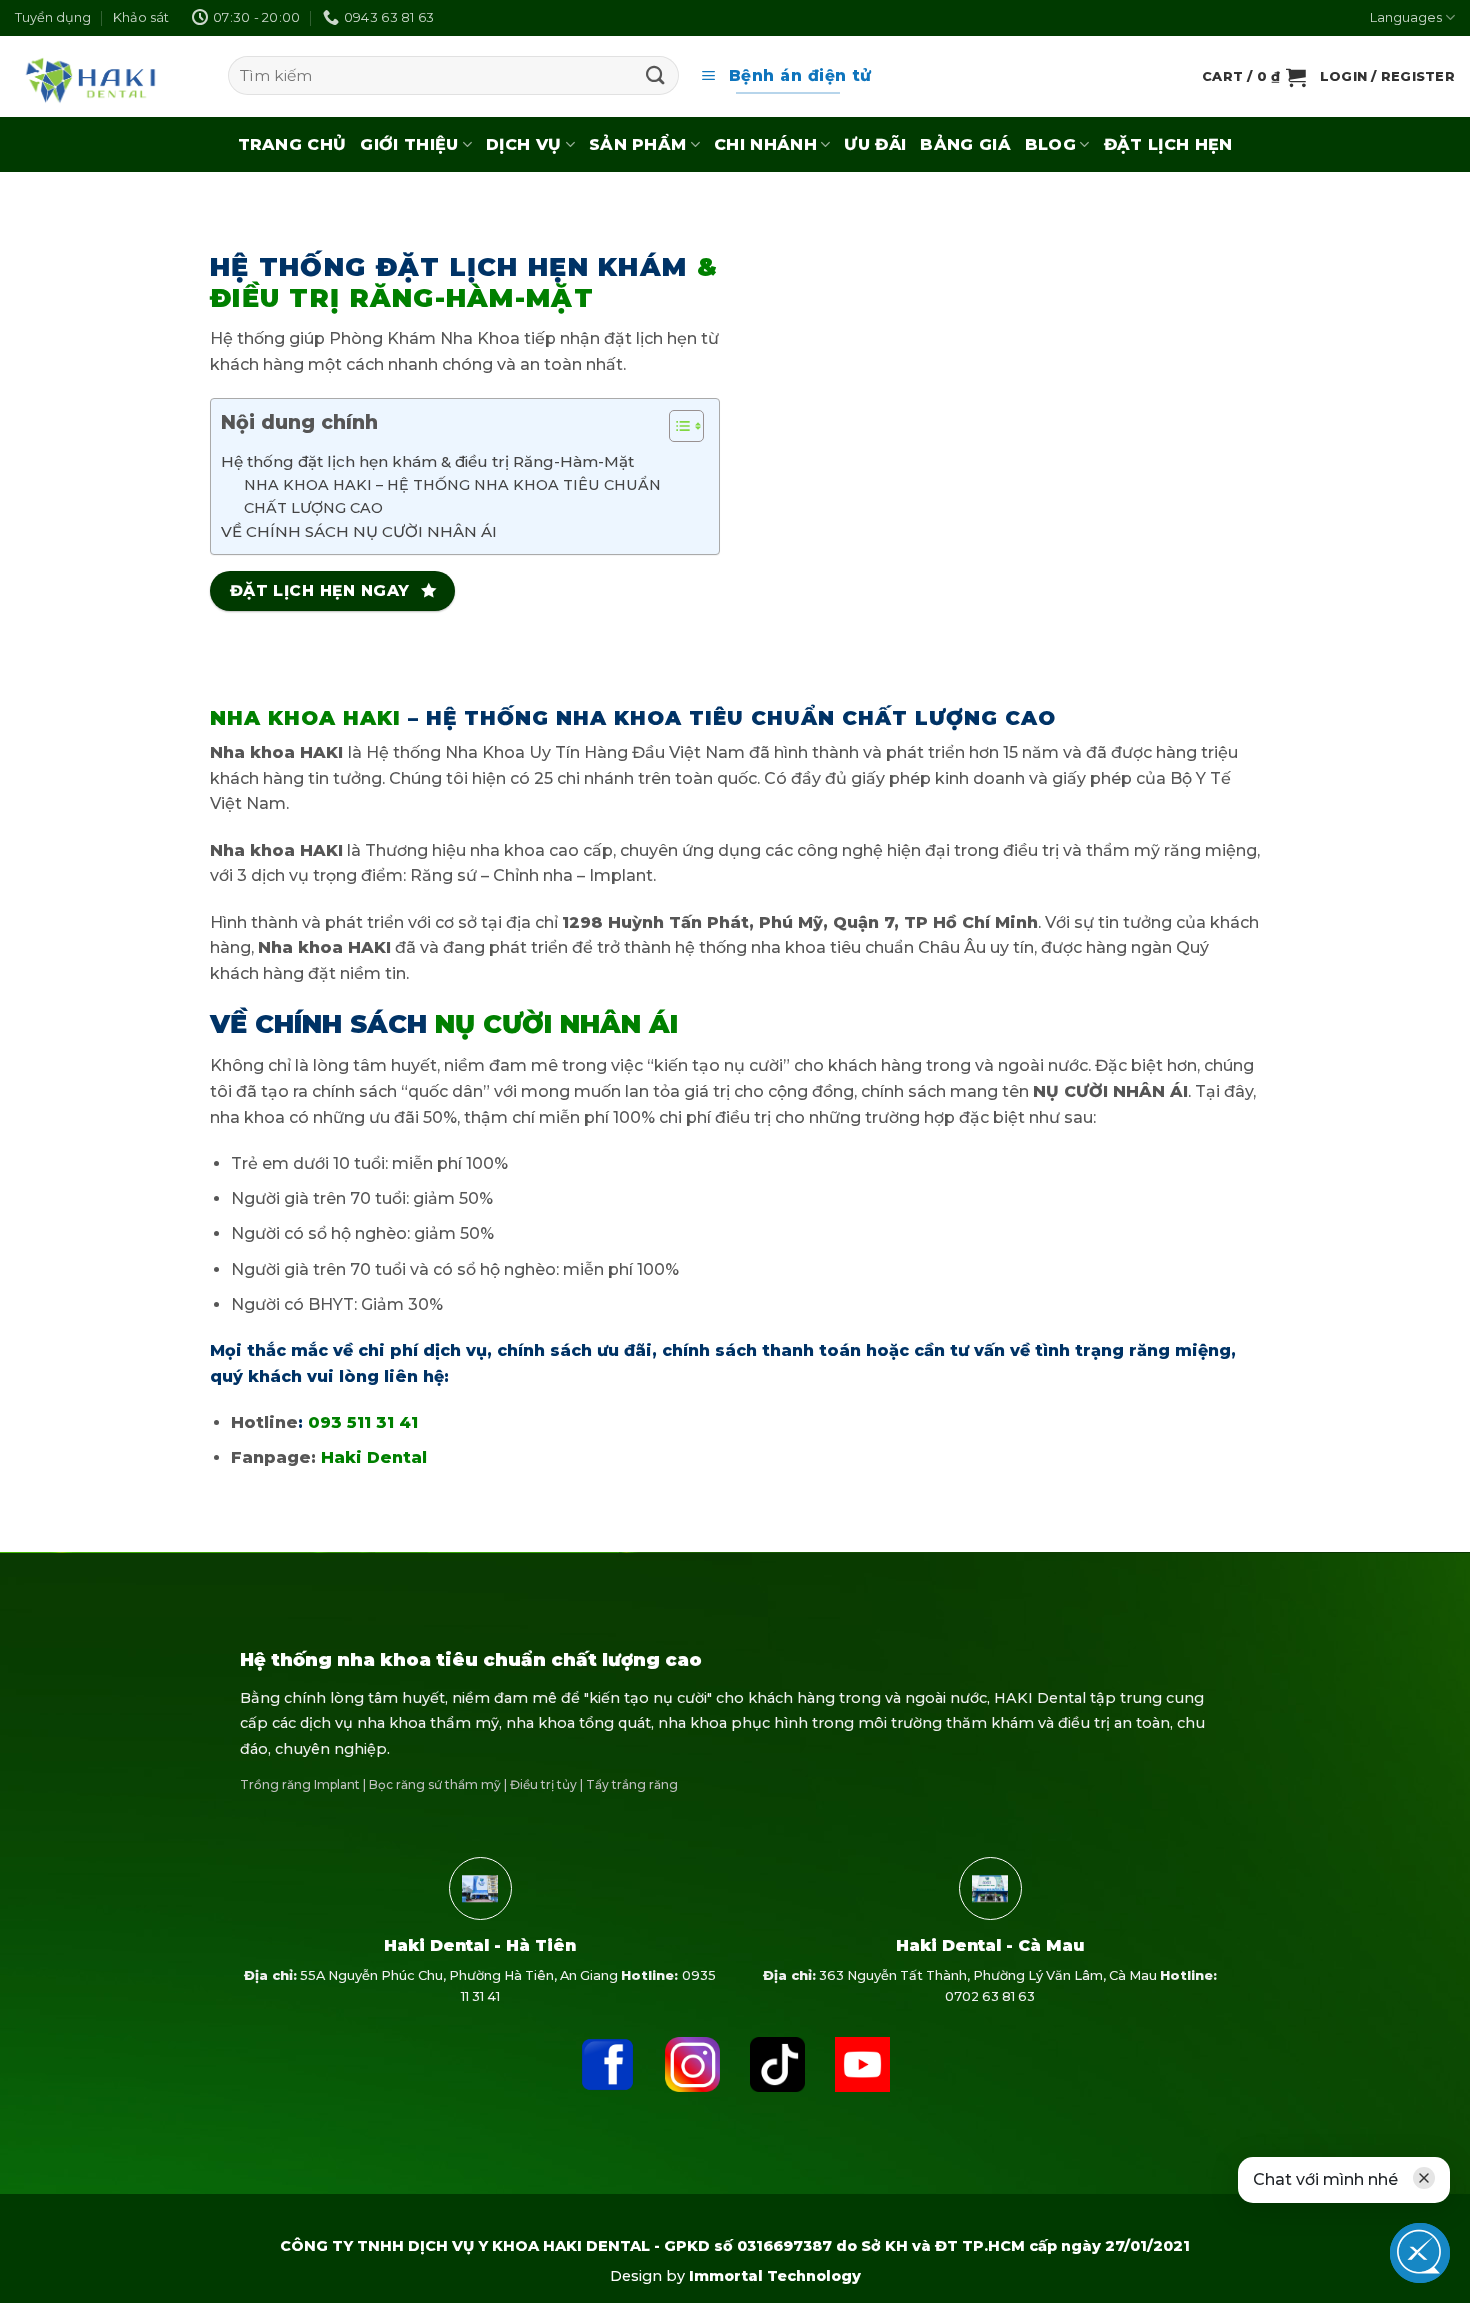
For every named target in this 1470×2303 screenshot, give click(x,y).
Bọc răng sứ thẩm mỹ (435, 1784)
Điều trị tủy (543, 1784)
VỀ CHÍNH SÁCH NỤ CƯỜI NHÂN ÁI (359, 531)
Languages (1406, 17)
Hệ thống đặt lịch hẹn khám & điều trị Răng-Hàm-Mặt (427, 461)
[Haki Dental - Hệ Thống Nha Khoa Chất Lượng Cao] (91, 76)
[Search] (656, 75)
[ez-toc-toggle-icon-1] (676, 429)
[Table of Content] (686, 426)
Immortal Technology (775, 2276)
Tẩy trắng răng (632, 1784)
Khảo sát (141, 17)
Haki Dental (374, 1457)
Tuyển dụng (53, 17)
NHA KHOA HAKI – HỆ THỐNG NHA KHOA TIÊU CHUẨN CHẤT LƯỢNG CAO (452, 496)
